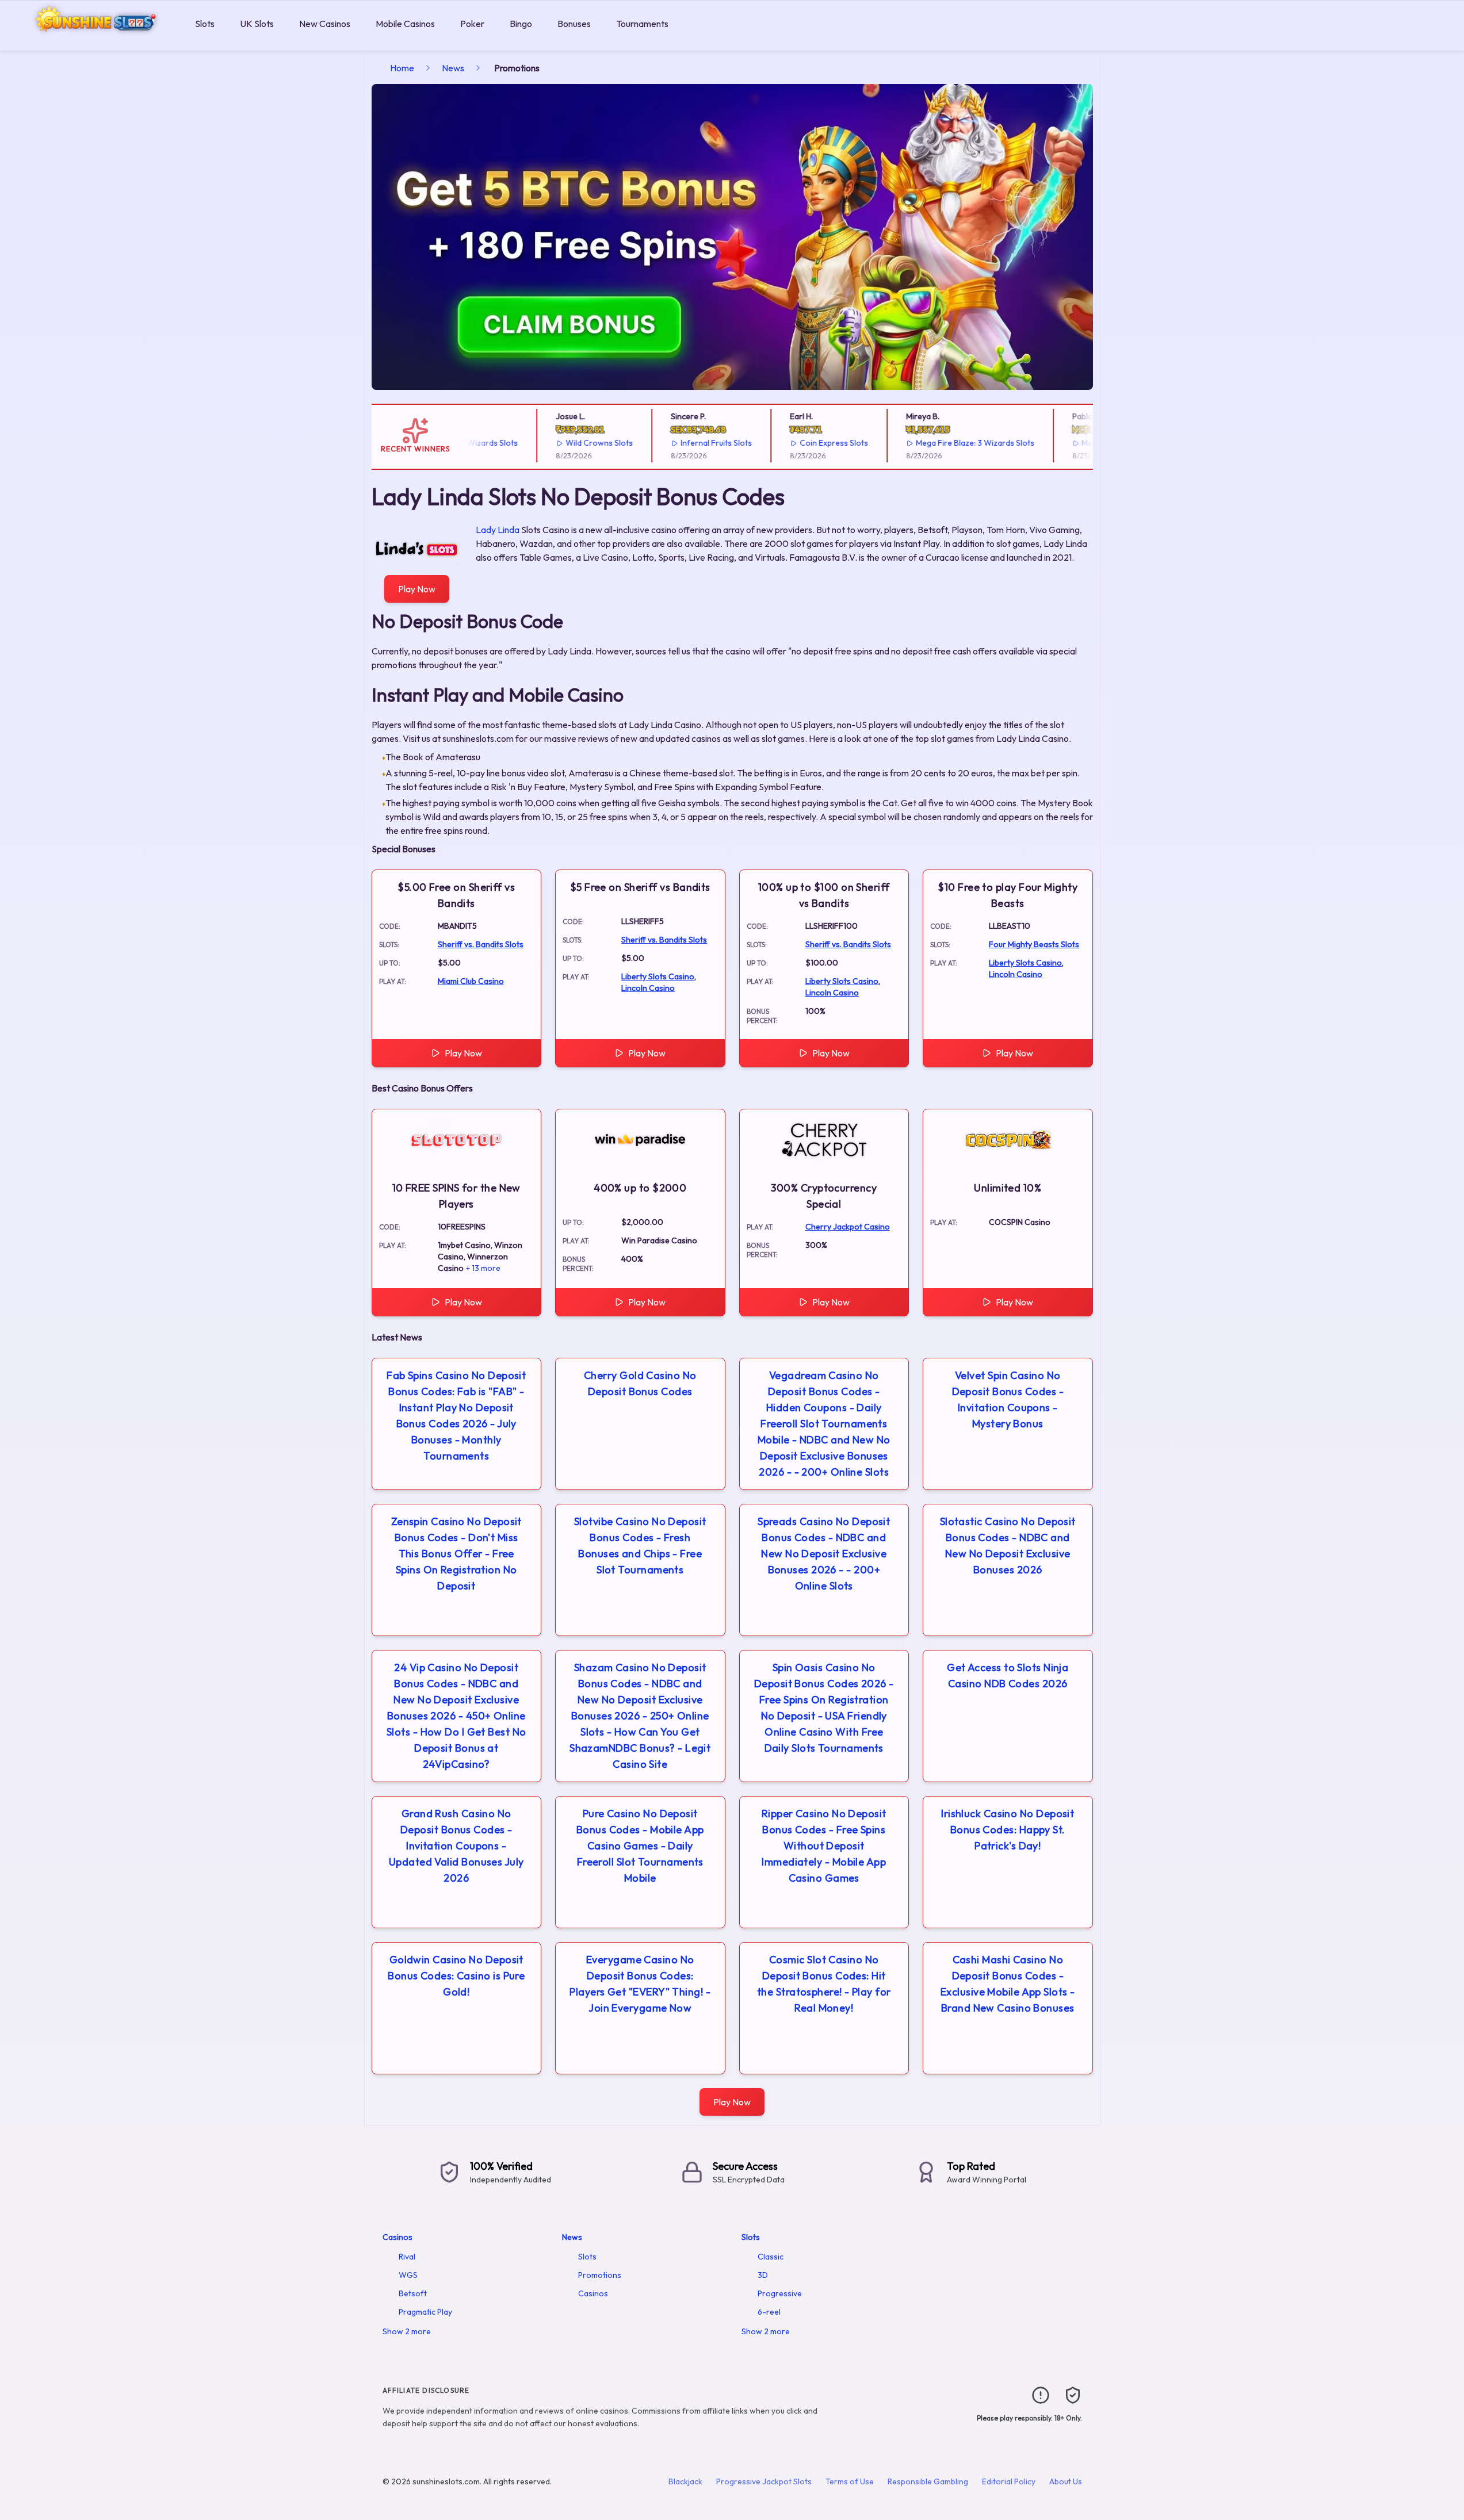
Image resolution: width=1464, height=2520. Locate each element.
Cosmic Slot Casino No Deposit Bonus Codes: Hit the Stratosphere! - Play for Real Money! (824, 1984)
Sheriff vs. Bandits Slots (481, 944)
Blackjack (685, 2481)
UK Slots (257, 24)
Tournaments (642, 24)
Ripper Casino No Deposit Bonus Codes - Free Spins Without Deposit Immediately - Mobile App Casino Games (824, 1846)
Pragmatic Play (425, 2312)
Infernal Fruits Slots (682, 443)
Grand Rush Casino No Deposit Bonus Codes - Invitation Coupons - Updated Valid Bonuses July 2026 (456, 1846)
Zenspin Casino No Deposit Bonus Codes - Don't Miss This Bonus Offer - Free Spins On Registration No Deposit (456, 1554)
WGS (408, 2275)
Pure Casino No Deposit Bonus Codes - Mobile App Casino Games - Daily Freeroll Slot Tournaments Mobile (640, 1846)
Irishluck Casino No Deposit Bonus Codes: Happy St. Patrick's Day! (1008, 1830)
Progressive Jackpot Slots (764, 2481)
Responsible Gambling (928, 2481)
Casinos (397, 2237)
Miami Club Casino (471, 981)
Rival (407, 2257)
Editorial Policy (1009, 2481)
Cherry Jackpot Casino (848, 1227)
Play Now (417, 589)
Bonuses (574, 24)
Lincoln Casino (648, 988)
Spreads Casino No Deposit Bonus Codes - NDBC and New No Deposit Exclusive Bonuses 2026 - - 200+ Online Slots (824, 1554)
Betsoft (413, 2293)
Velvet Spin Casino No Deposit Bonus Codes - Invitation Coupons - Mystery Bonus (1008, 1399)
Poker (472, 24)
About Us (1066, 2481)
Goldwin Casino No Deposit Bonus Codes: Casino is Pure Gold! (456, 1976)
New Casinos (325, 24)
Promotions (600, 2275)
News (453, 68)
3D (763, 2275)
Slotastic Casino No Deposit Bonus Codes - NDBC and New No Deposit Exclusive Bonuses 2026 (1008, 1546)
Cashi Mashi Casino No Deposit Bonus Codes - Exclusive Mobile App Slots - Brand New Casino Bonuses (1008, 1984)
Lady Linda (498, 530)
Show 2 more (407, 2331)
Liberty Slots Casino (658, 976)
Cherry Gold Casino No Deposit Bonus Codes (640, 1383)
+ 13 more (483, 1268)
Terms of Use (850, 2481)
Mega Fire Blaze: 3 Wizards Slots (941, 443)
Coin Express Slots (799, 443)
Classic (771, 2257)
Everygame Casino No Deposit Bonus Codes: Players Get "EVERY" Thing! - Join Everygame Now (640, 1984)
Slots (205, 24)
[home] (95, 42)
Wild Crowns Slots (565, 443)
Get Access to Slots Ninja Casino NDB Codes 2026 (1008, 1675)
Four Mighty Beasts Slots (1034, 944)
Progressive (780, 2293)
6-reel (769, 2312)
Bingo (521, 24)
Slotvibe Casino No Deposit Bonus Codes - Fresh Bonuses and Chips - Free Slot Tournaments (640, 1546)
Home (402, 68)
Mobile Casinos (405, 24)
